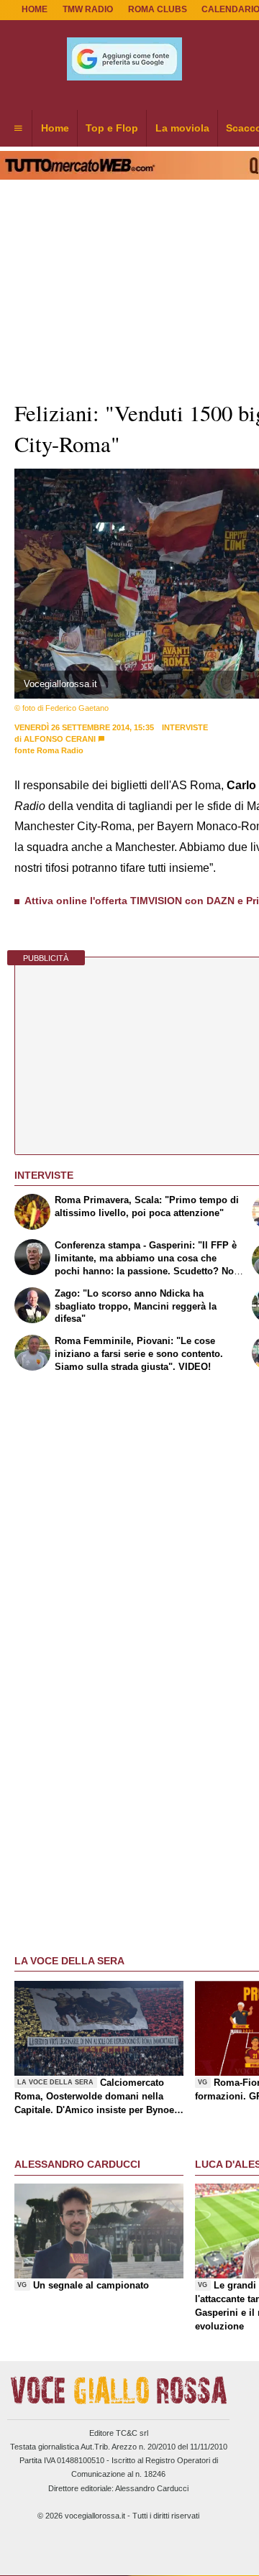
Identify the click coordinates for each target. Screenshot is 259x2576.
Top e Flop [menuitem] (112, 128)
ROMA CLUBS (158, 9)
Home (35, 9)
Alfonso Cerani (60, 739)
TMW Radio (88, 9)
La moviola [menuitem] (182, 128)
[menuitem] (18, 129)
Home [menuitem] (55, 128)
